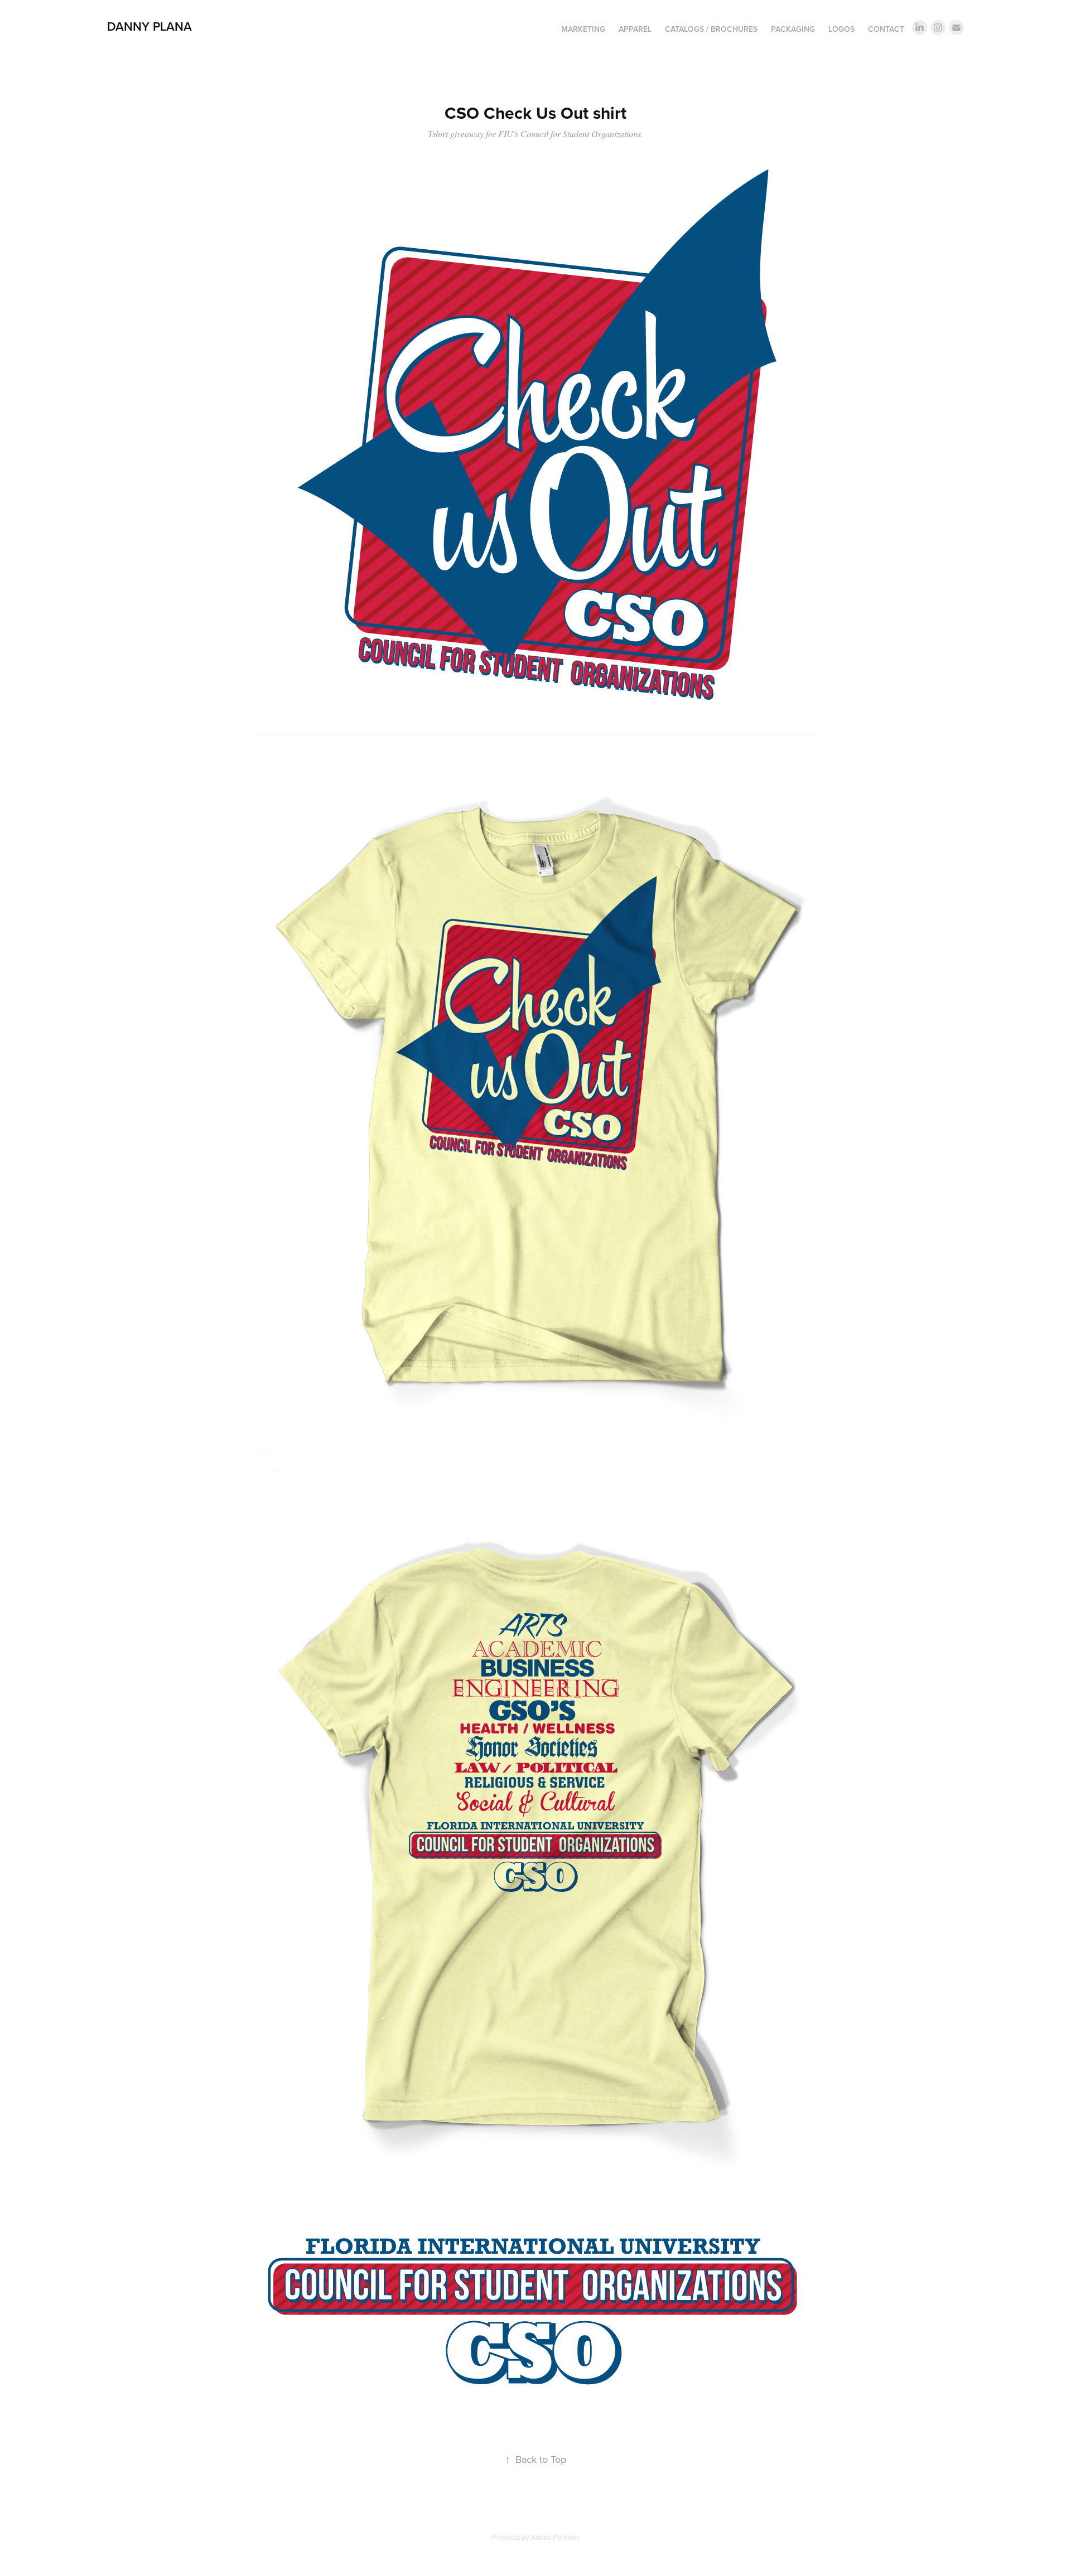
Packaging (793, 29)
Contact (886, 29)
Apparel (635, 29)
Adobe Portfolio (555, 2537)
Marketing (583, 29)
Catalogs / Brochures (711, 29)
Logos (841, 29)
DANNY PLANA (149, 26)
